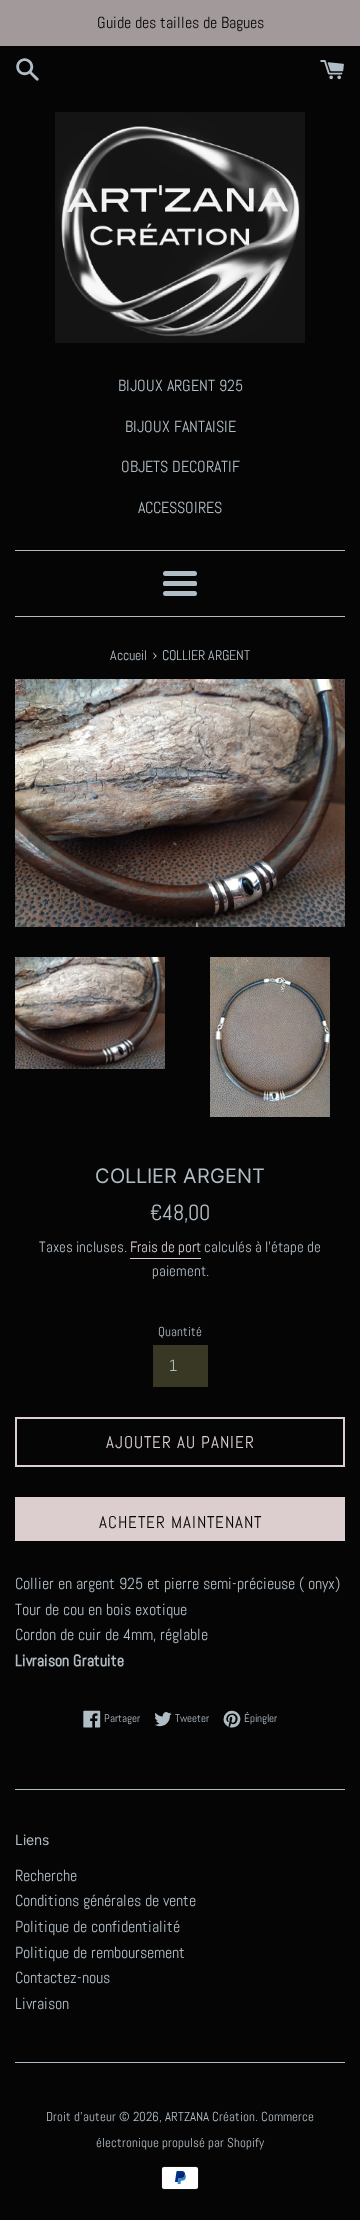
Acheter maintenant (180, 1522)
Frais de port (165, 1246)
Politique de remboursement (100, 1952)
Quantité (180, 1331)
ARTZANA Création (210, 2116)
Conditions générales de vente (105, 1900)
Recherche (46, 1875)
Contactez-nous (62, 1977)
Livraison (42, 2003)
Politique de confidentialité (97, 1926)
